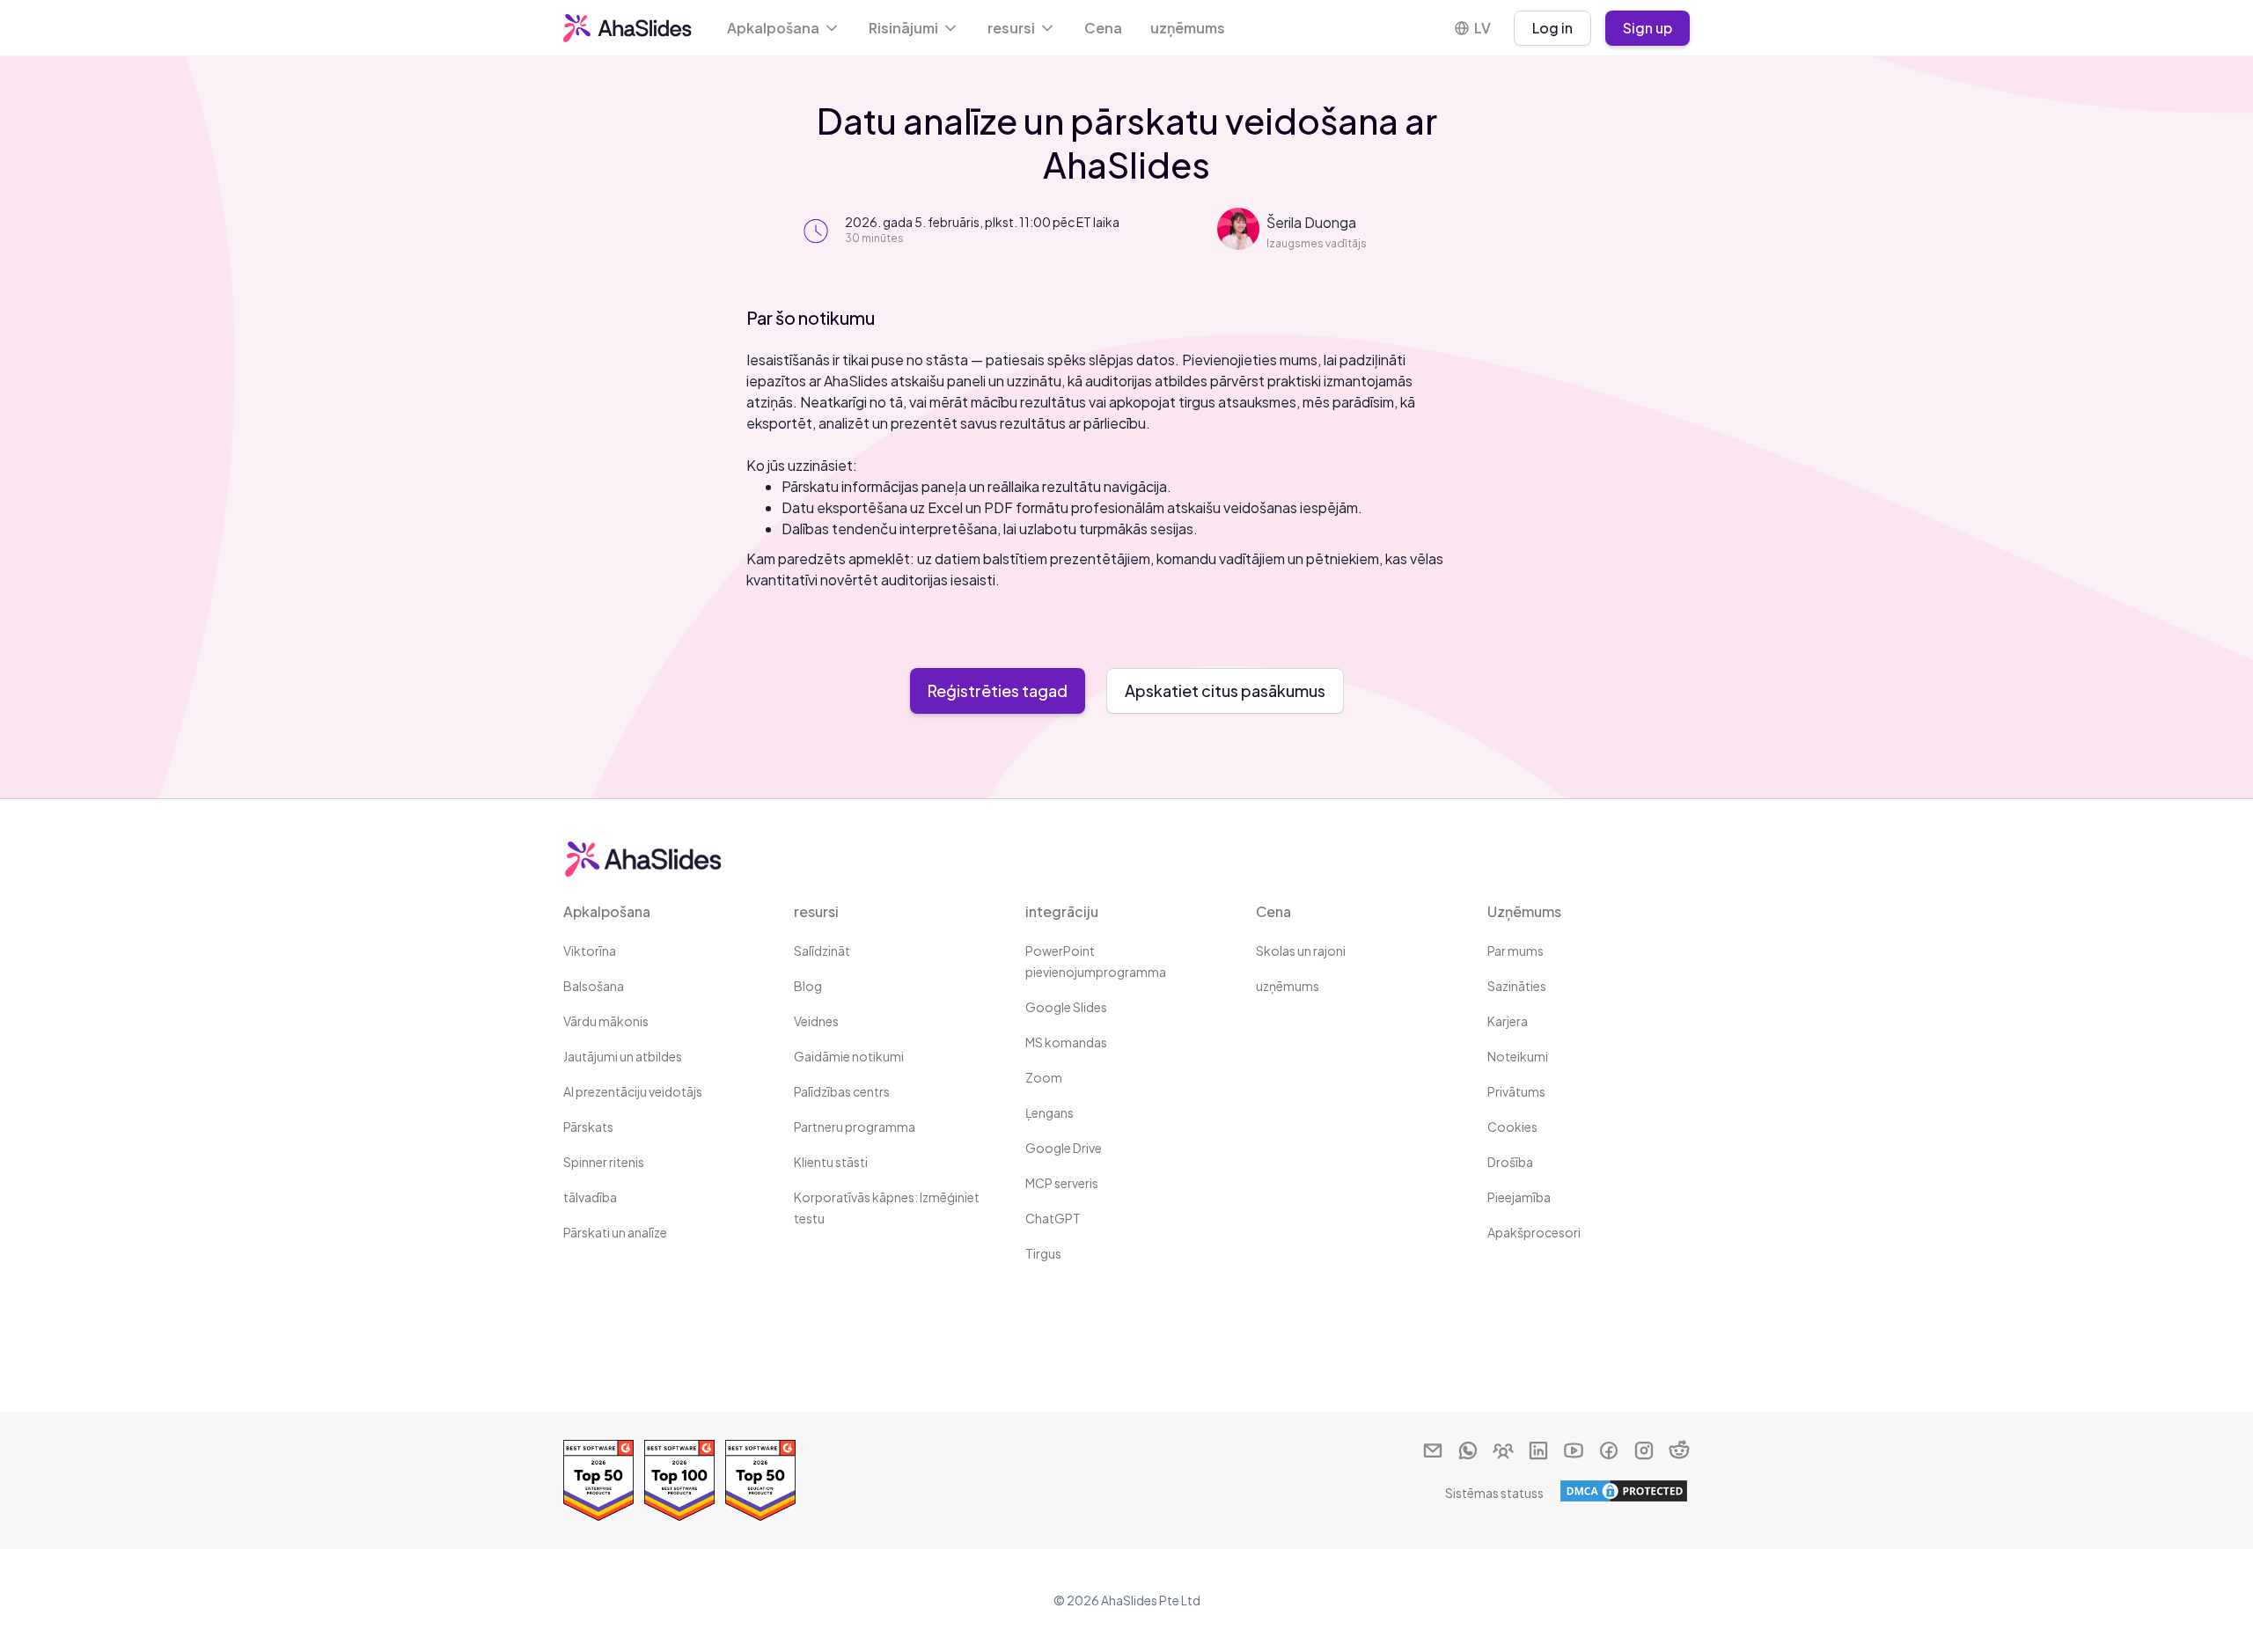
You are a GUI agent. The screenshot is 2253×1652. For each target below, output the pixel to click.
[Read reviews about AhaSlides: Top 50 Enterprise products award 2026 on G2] (598, 1480)
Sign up (1648, 28)
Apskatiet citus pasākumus (1225, 690)
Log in (1552, 28)
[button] (784, 28)
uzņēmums (1188, 28)
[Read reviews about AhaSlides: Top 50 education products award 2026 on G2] (760, 1480)
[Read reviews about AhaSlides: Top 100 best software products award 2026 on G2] (679, 1480)
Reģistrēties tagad (998, 690)
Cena (1103, 28)
